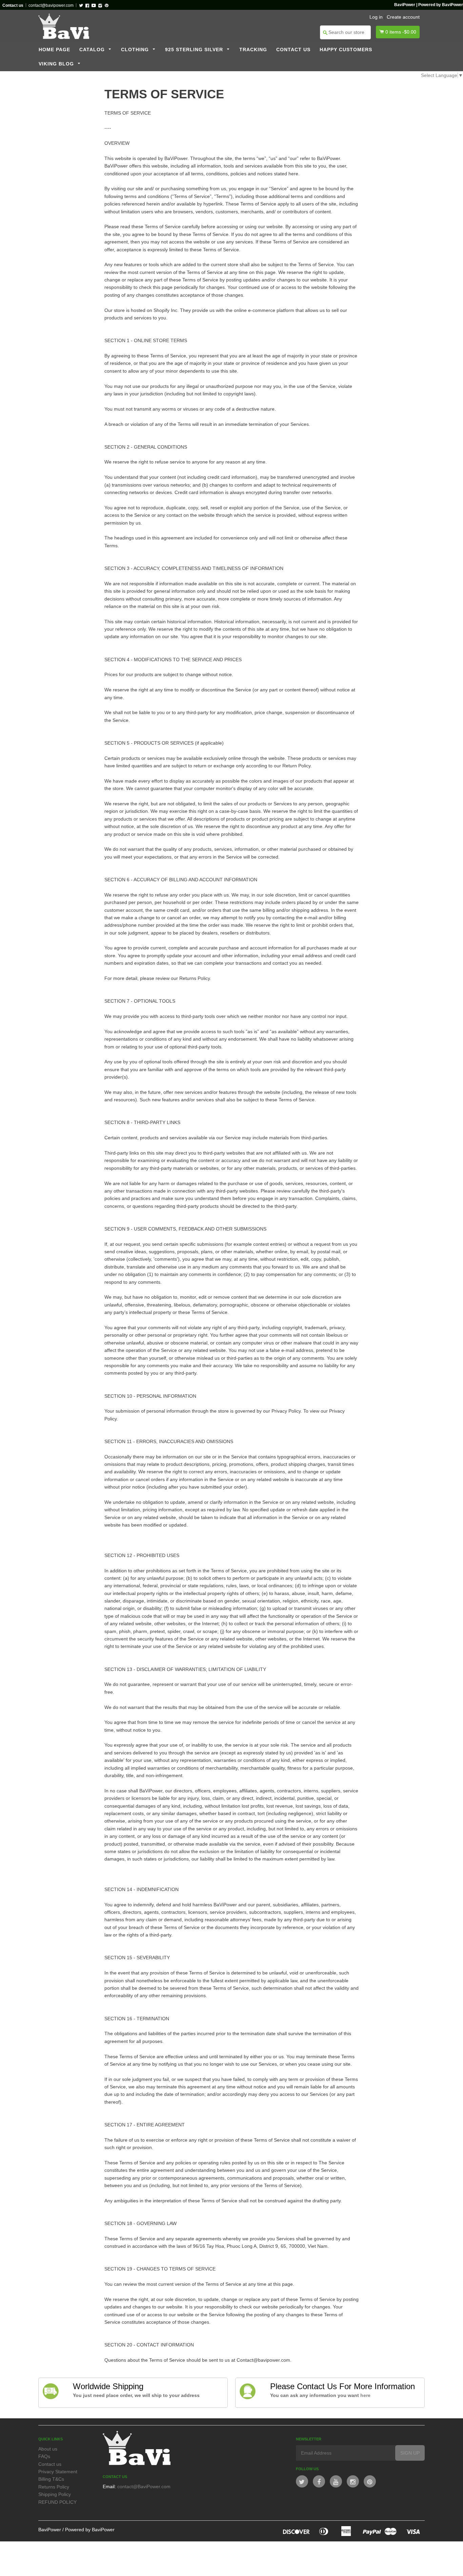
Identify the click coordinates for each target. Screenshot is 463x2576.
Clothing (136, 50)
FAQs (44, 2456)
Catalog (93, 50)
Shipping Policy (55, 2494)
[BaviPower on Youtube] (336, 2481)
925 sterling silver (195, 50)
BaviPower (50, 2530)
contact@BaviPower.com (144, 2486)
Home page (54, 50)
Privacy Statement (58, 2472)
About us (48, 2449)
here (365, 2395)
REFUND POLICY (57, 2502)
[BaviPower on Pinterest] (370, 2481)
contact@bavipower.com (51, 5)
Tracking (253, 50)
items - (401, 32)
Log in (376, 17)
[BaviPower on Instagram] (353, 2481)
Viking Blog (57, 64)
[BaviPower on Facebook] (319, 2481)
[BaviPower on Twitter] (302, 2481)
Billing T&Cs (51, 2479)
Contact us (293, 50)
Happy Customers (346, 50)
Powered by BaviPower (90, 2530)
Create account (403, 17)
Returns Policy (54, 2487)
